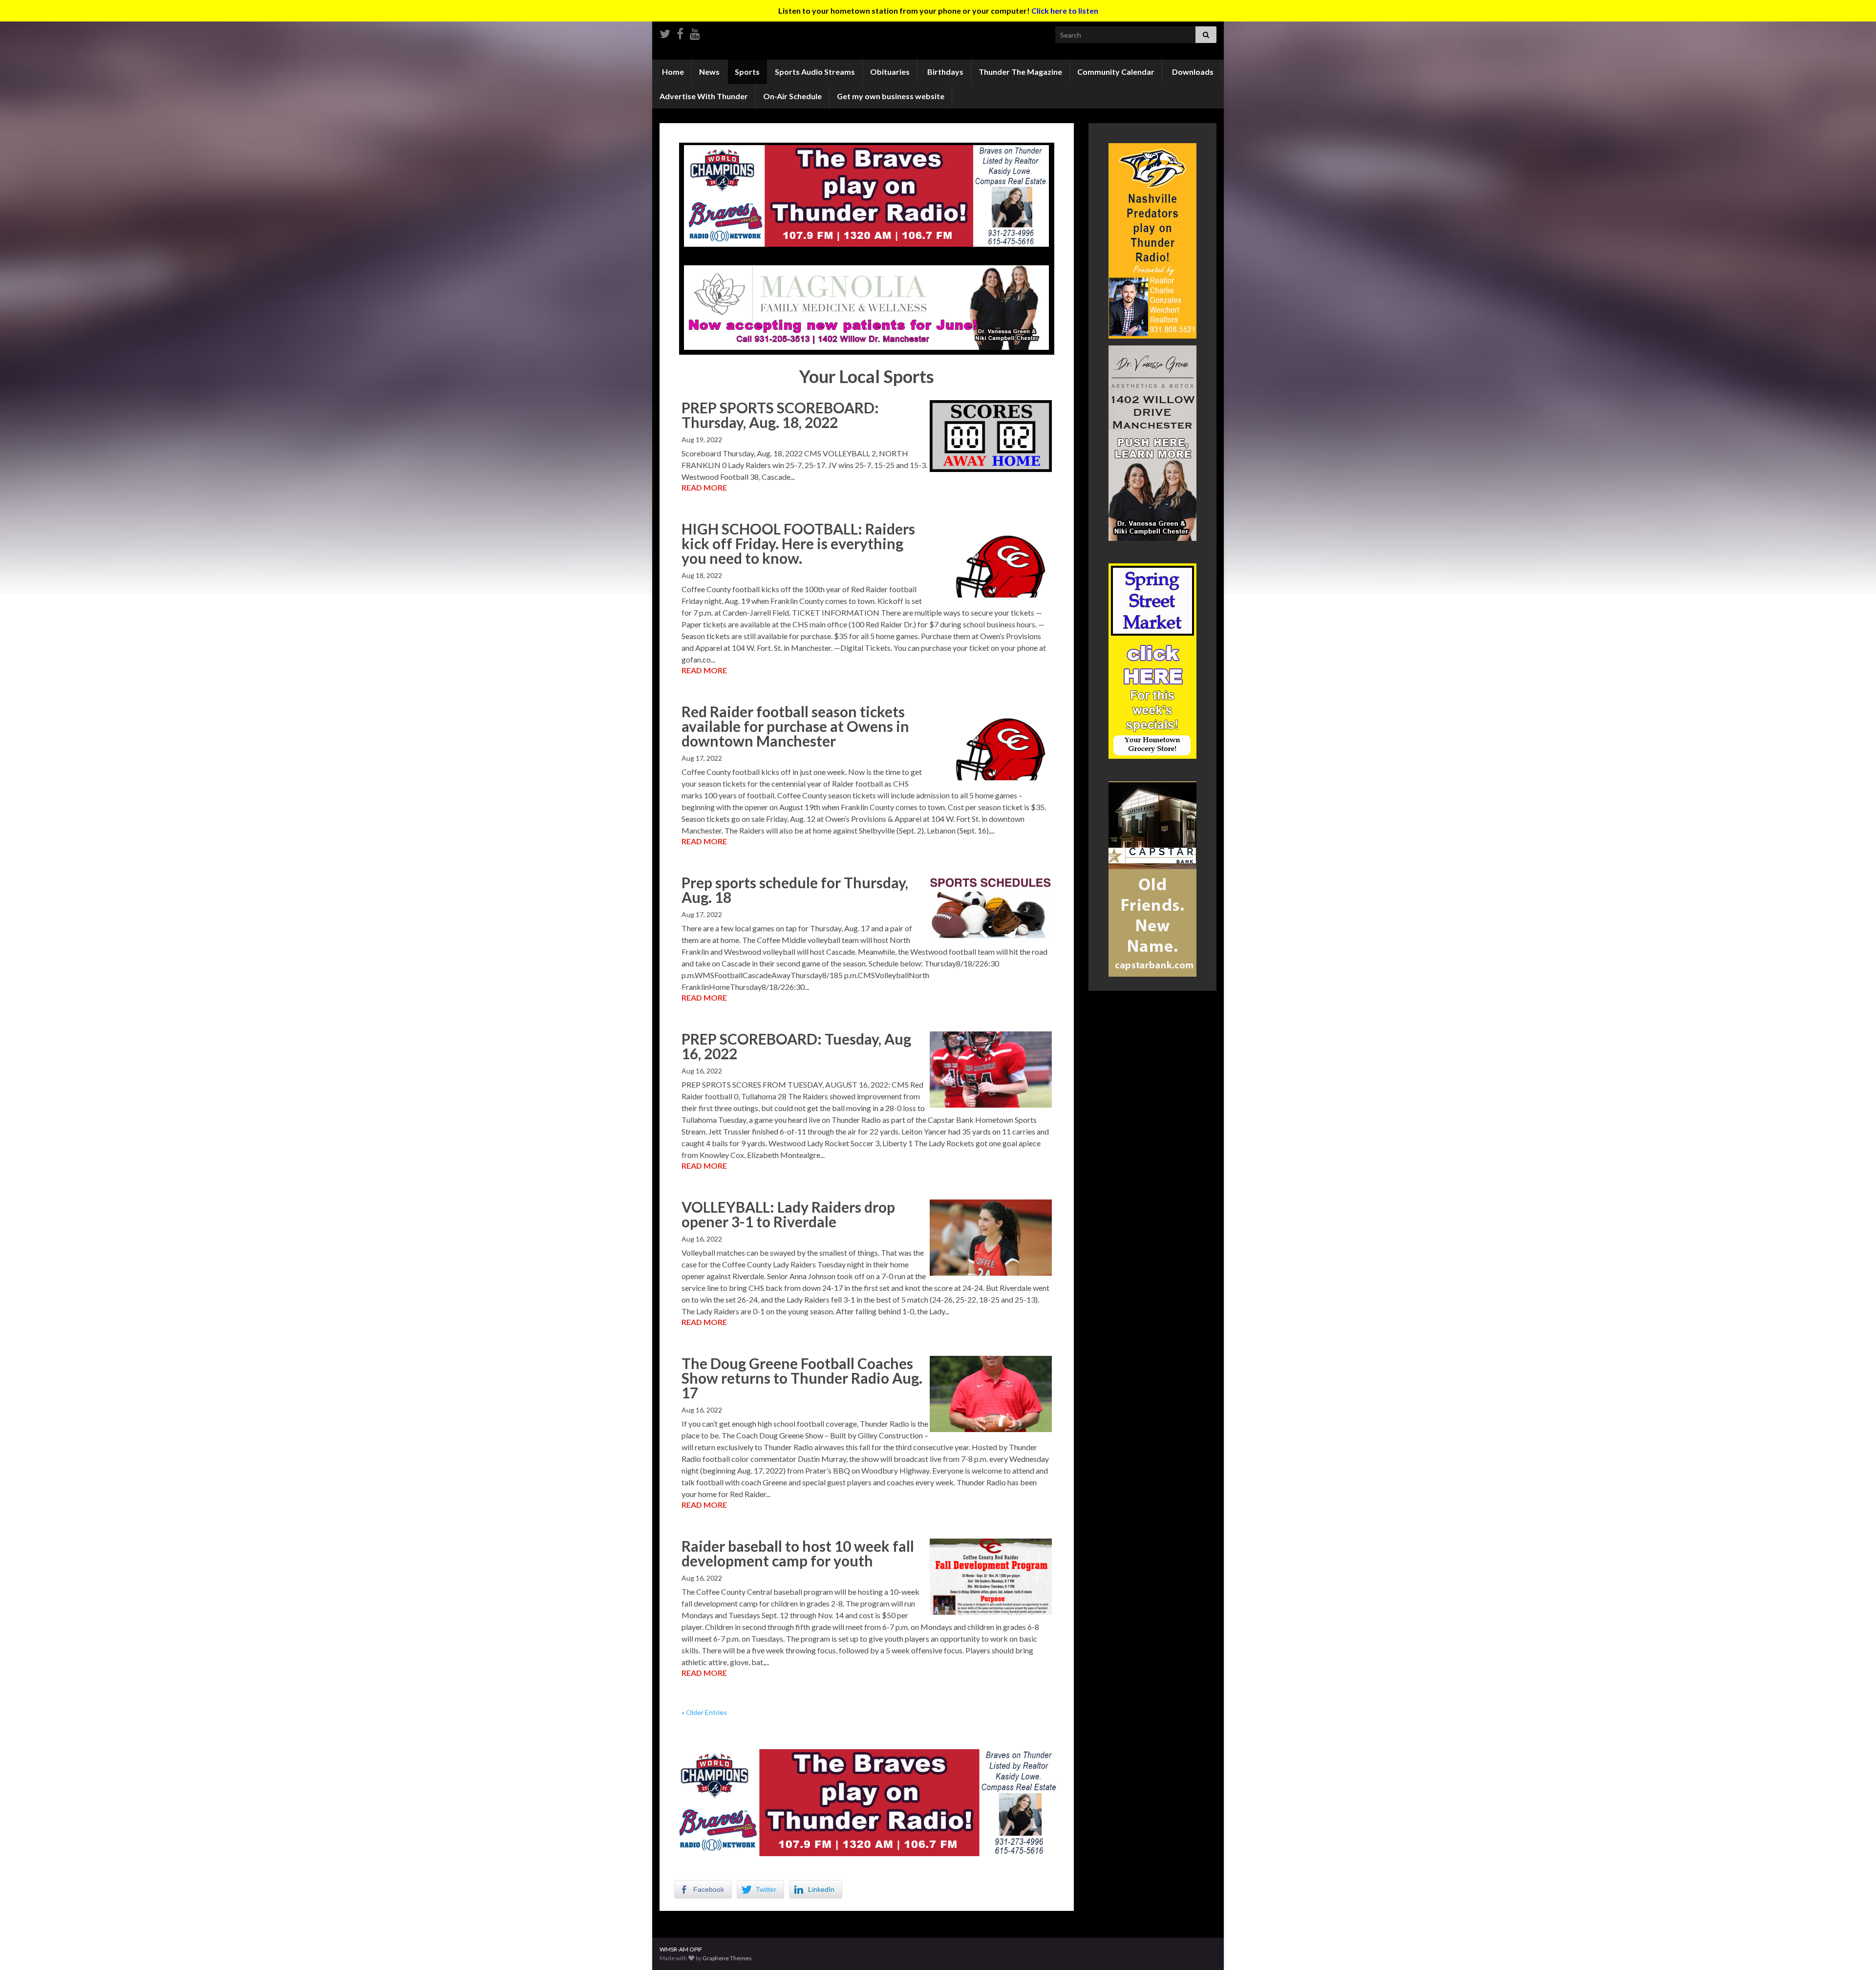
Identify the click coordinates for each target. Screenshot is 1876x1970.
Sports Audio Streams (815, 72)
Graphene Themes (727, 1958)
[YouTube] (695, 32)
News (709, 72)
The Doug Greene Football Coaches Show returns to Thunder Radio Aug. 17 (802, 1378)
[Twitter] (665, 32)
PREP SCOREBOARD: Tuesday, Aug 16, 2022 (796, 1046)
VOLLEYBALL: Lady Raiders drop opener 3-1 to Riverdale (788, 1214)
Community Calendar (1116, 72)
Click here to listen (1065, 11)
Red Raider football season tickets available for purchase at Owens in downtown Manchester (795, 726)
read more (704, 487)
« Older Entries (704, 1712)
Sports (747, 72)
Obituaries (890, 72)
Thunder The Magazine (1020, 72)
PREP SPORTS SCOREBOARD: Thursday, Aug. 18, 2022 (780, 415)
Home (672, 72)
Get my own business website (891, 96)
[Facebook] (680, 32)
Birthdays (945, 72)
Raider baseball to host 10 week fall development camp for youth (798, 1553)
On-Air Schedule (792, 96)
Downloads (1192, 72)
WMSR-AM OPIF (681, 1949)
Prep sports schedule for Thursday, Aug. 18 (795, 890)
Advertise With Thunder (704, 96)
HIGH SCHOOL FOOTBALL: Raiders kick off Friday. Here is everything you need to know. (798, 543)
